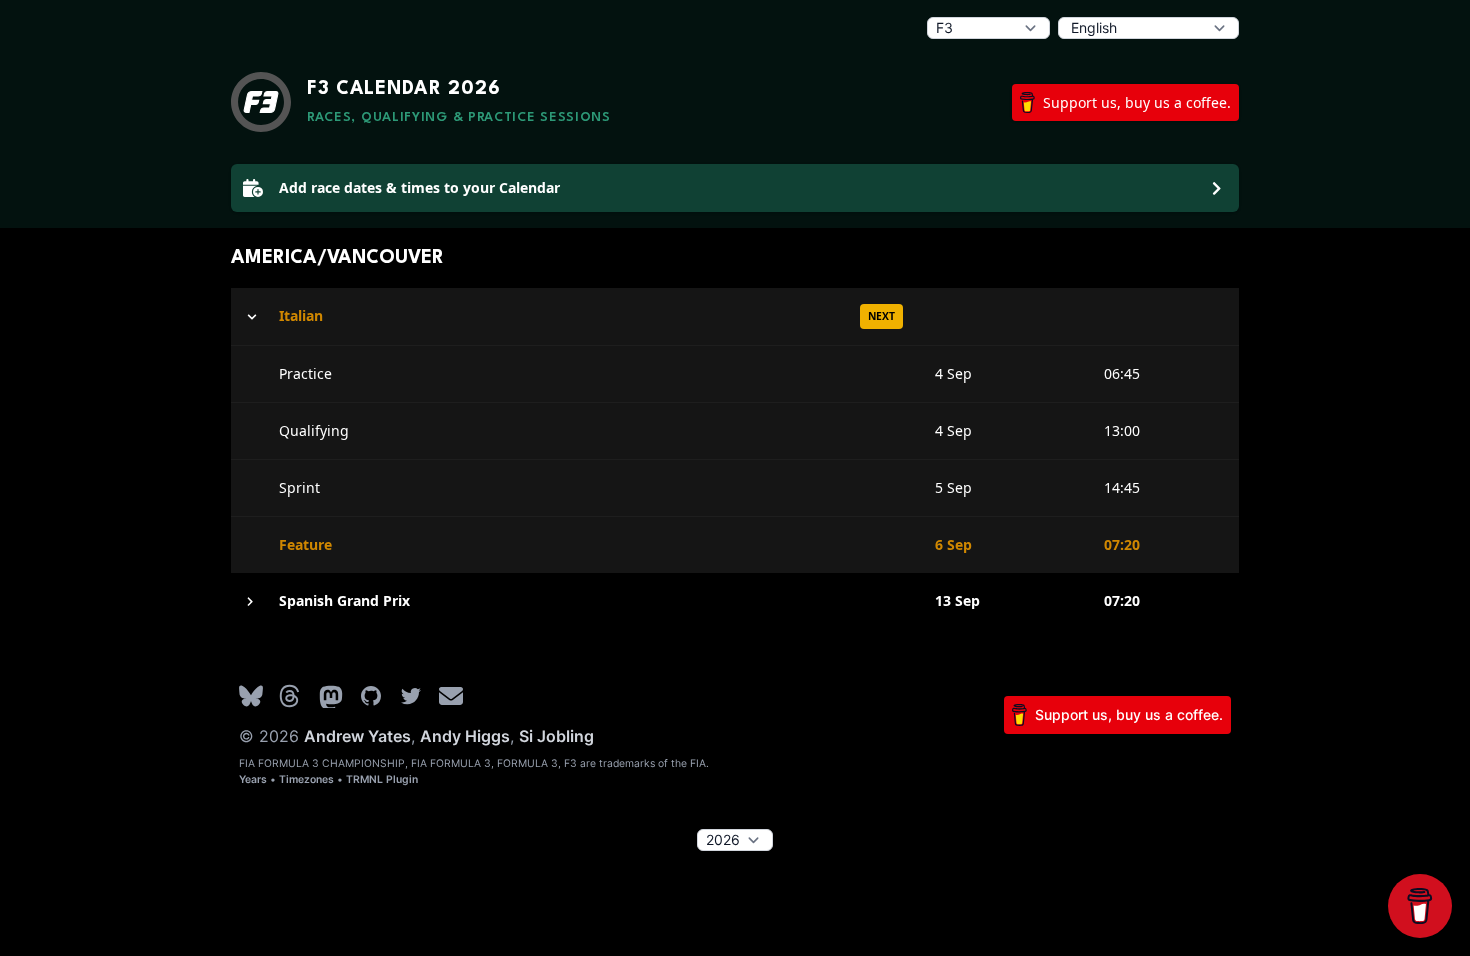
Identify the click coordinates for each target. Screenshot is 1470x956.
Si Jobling (556, 736)
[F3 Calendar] (261, 102)
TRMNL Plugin (382, 779)
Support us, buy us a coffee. (1137, 102)
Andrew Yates (357, 736)
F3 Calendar (403, 89)
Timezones (306, 779)
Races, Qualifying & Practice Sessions (459, 117)
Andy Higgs (465, 736)
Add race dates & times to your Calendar (419, 187)
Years (253, 779)
